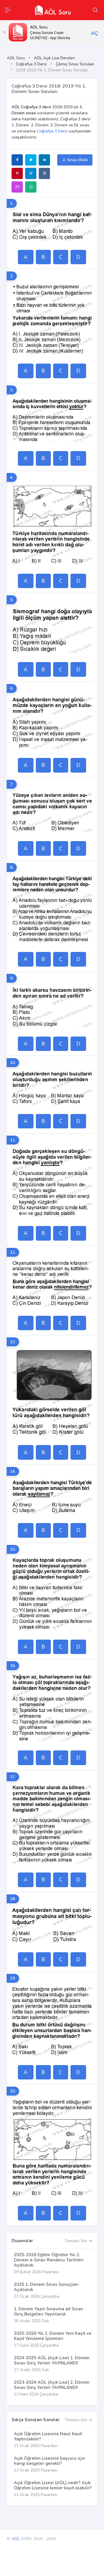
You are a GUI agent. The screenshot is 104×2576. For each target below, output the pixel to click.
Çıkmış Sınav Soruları (75, 64)
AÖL (16, 2539)
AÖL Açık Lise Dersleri (54, 58)
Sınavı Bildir (77, 160)
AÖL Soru (16, 58)
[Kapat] (4, 32)
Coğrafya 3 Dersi (31, 64)
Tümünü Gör (77, 2241)
